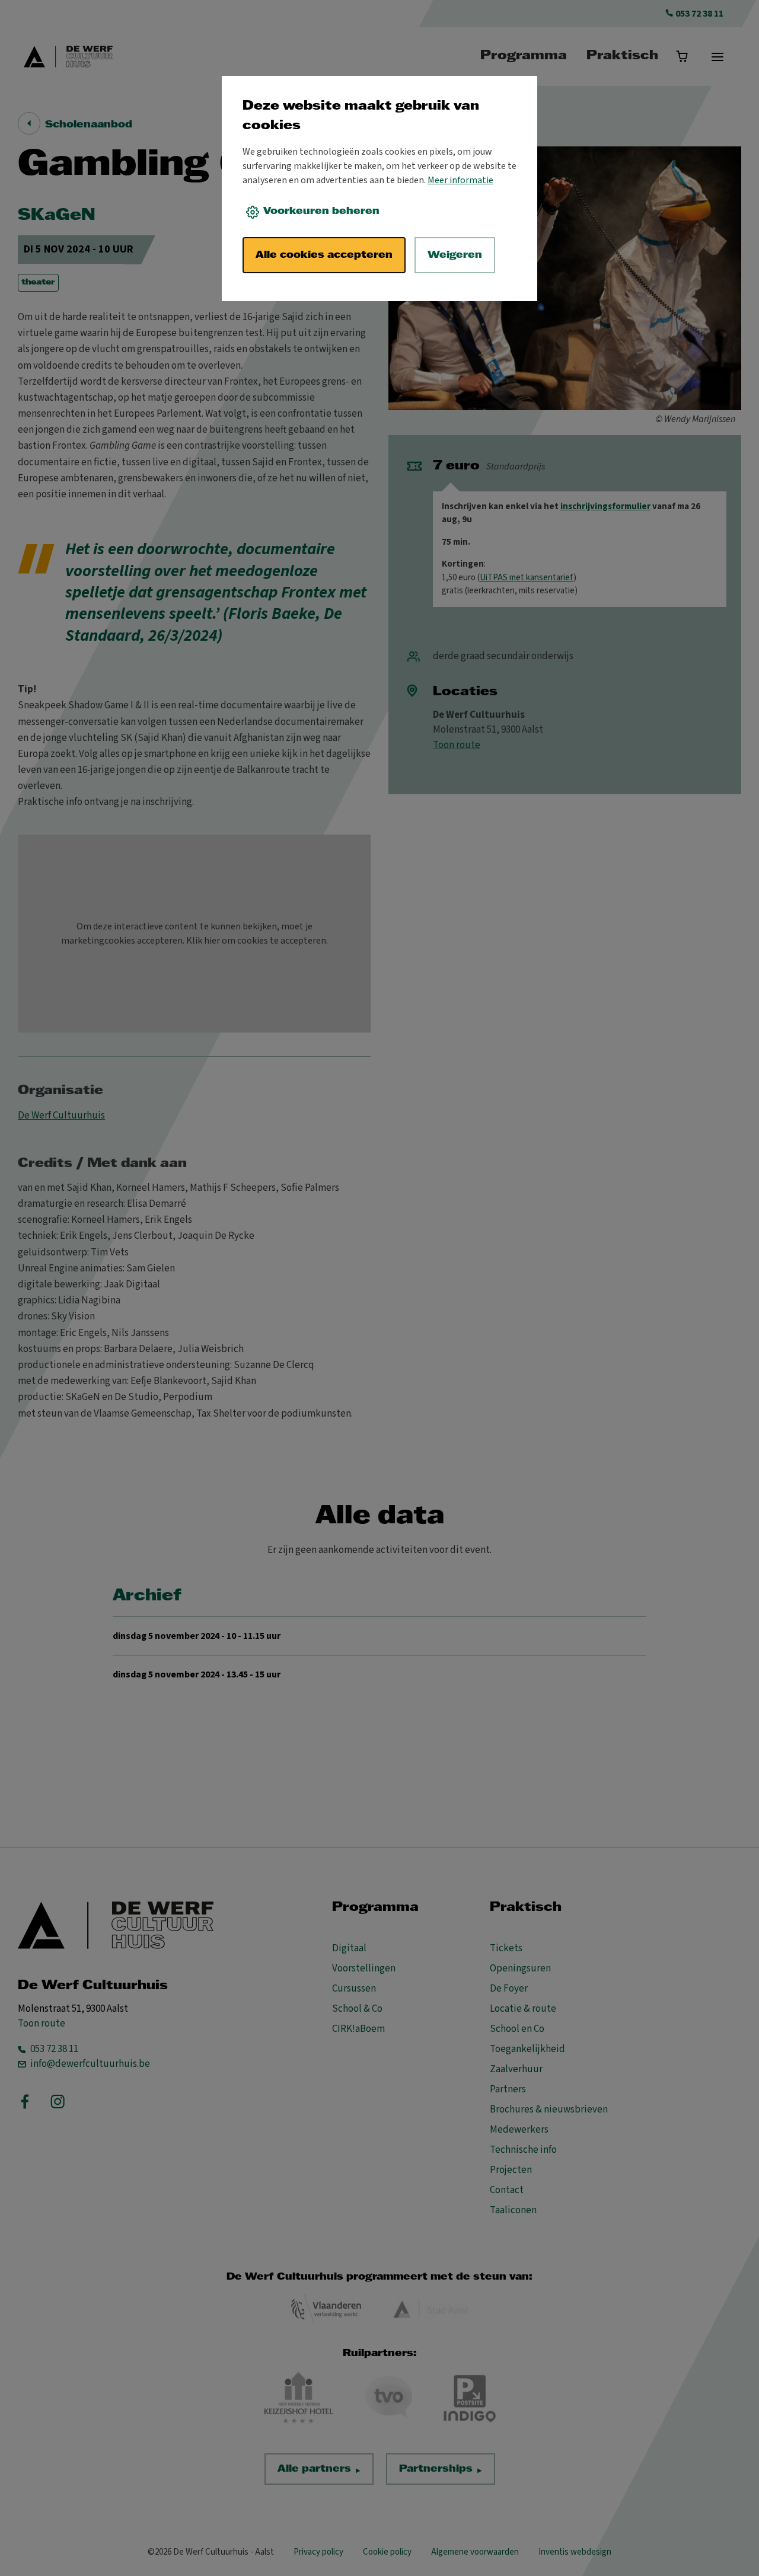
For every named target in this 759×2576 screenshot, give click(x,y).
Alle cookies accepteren (324, 255)
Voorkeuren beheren (321, 211)
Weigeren (455, 255)
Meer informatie (460, 180)
